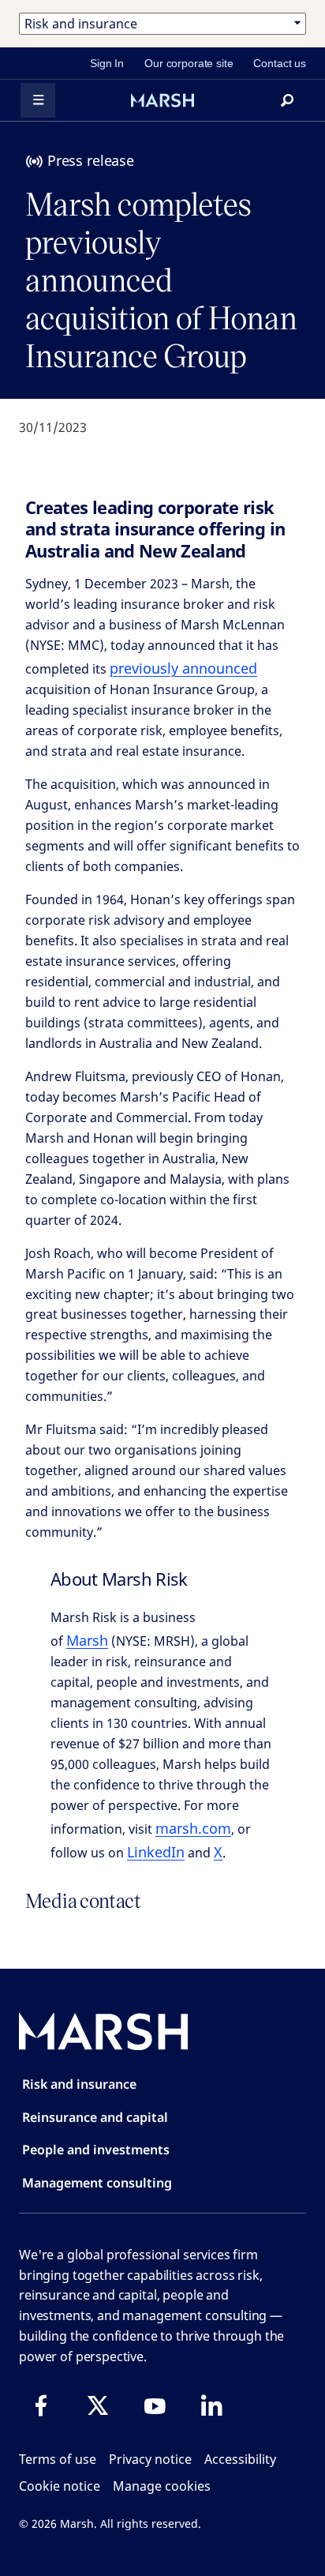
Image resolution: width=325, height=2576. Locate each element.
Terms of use (58, 2459)
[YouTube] (155, 2405)
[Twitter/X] (98, 2405)
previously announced (183, 668)
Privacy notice (150, 2459)
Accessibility (240, 2459)
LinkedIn (156, 1852)
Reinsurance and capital (95, 2117)
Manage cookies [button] (162, 2486)
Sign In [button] (107, 63)
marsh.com (193, 1828)
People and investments (96, 2150)
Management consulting (97, 2183)
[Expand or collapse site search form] (287, 100)
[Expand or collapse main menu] (38, 100)
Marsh (87, 1640)
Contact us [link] (280, 63)
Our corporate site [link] (189, 63)
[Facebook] (41, 2405)
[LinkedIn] (211, 2405)
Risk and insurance (79, 2084)
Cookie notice (60, 2486)
